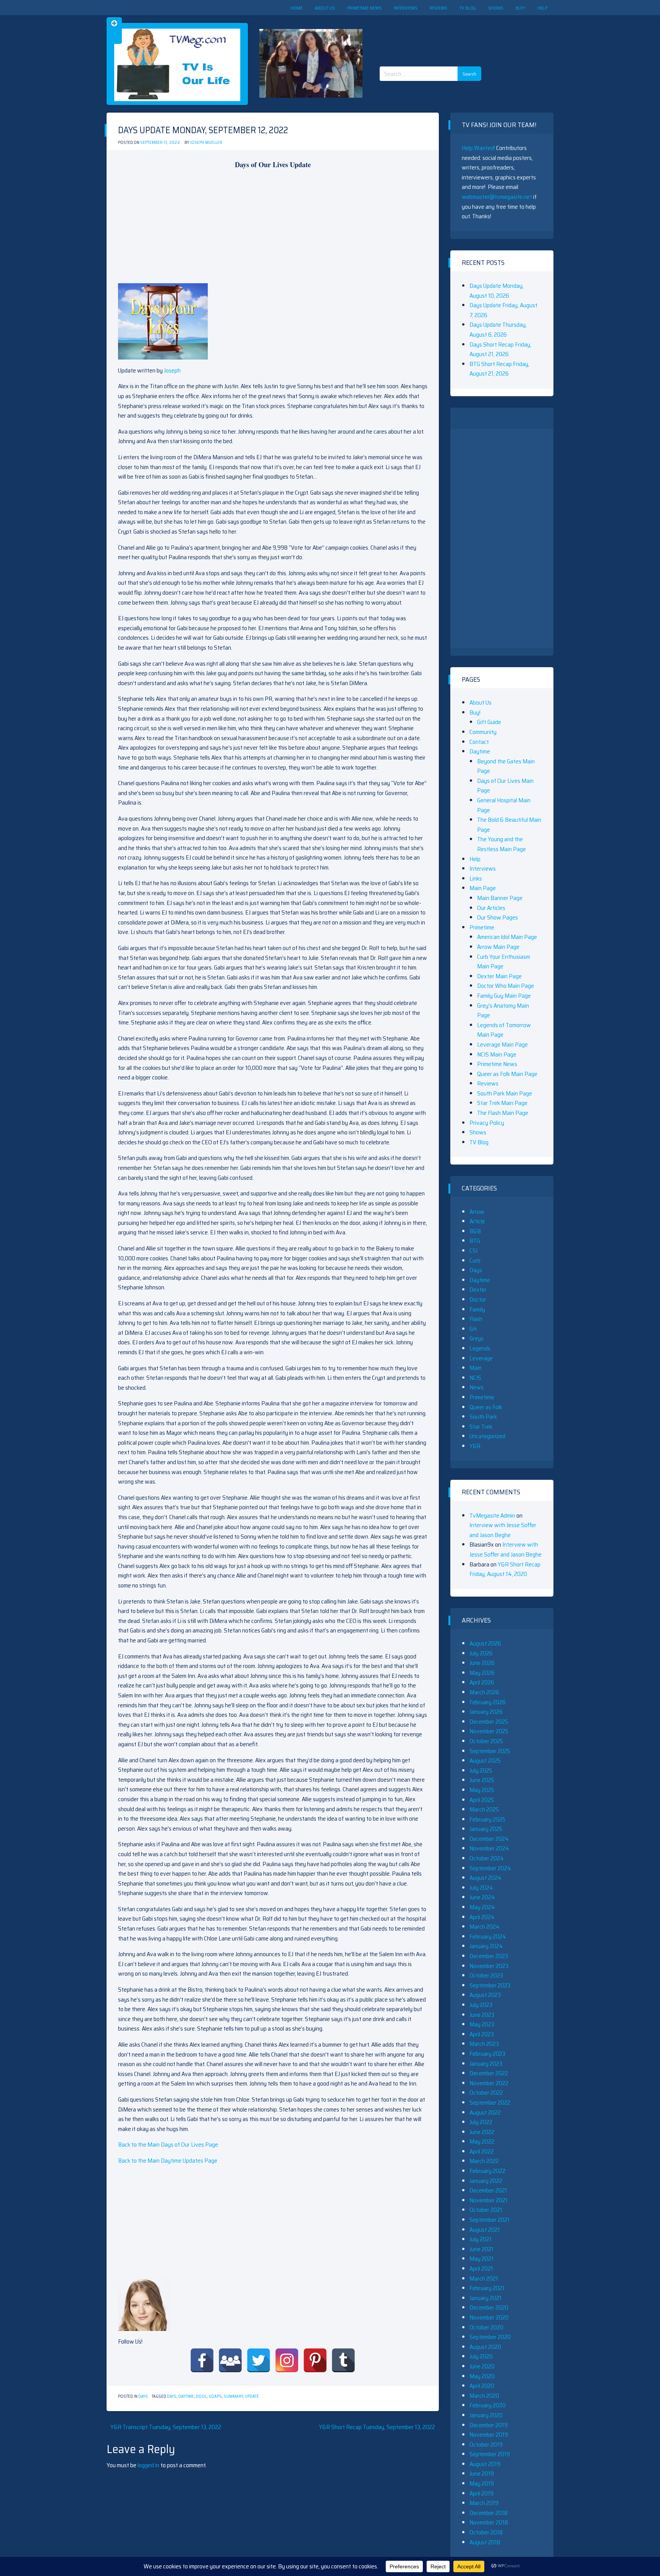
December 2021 (488, 2190)
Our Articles (491, 908)
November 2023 (489, 1966)
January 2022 (486, 2181)
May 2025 (482, 1790)
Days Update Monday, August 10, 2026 (497, 291)
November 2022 (489, 2083)
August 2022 (485, 2112)
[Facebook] (202, 2360)
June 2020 (482, 2366)
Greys (476, 1338)
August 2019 (485, 2464)
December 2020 (489, 2307)
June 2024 (482, 1897)
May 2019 (482, 2483)
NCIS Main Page (497, 1054)
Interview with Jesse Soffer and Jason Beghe (503, 1530)
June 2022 (482, 2132)
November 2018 (489, 2522)
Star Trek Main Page (502, 1103)
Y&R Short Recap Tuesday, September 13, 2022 (377, 2427)
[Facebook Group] (230, 2360)
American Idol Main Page (507, 937)
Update (252, 2396)
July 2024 (481, 1888)
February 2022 (487, 2171)
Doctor (478, 1299)
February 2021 (487, 2288)
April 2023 (482, 2034)
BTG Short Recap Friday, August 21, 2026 (499, 369)
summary (233, 2396)
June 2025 (482, 1780)
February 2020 (488, 2405)
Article (477, 1221)
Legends (480, 1348)
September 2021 (489, 2220)
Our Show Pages (497, 917)
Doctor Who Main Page (506, 986)
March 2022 (484, 2161)
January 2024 (486, 1946)
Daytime (186, 2396)
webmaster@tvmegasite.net (497, 197)
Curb (475, 1261)
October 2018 (486, 2532)
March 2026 (484, 1692)
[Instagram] (287, 2360)
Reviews (438, 8)
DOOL (201, 2396)
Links (476, 878)
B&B (475, 1231)
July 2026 (481, 1653)
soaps (215, 2396)
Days (143, 2396)
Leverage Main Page (502, 1044)
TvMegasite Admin (492, 1515)
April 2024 (482, 1917)
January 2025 (486, 1829)
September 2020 (490, 2337)
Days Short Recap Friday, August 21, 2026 (500, 349)
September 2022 (490, 2103)
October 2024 (487, 1858)
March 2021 (484, 2278)
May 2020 (482, 2376)
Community (483, 732)
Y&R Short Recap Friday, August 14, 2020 (505, 1569)
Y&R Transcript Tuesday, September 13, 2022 (166, 2427)
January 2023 (486, 2064)
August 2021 (485, 2230)
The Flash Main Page (503, 1113)
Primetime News (364, 8)
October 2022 (486, 2093)
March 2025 (484, 1809)
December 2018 (489, 2513)
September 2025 (490, 1751)
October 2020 (486, 2327)
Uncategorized (487, 1436)
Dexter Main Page (499, 976)
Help (542, 8)
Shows (496, 8)
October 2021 (486, 2210)
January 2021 (485, 2298)
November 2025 (489, 1731)
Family (477, 1309)
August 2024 (485, 1878)
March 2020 (484, 2396)
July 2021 (480, 2239)
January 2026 (486, 1712)
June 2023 (482, 2015)
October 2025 (486, 1741)
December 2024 (489, 1839)
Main (476, 1368)
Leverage (481, 1358)
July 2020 (481, 2356)
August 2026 (485, 1643)
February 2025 (487, 1819)
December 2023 (489, 1956)
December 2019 (489, 2425)
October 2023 (486, 1975)
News (476, 1387)
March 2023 (484, 2044)
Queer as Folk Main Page (507, 1074)
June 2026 (482, 1663)
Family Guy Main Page (504, 996)
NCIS (475, 1378)
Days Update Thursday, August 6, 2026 (498, 330)
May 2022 (482, 2141)
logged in (148, 2465)
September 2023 (490, 1985)
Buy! (520, 8)
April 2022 (482, 2151)
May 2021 (481, 2259)
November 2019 (489, 2435)
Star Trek (481, 1427)
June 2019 (482, 2474)
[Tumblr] (343, 2360)
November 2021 (489, 2200)
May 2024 (482, 1907)
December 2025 (489, 1722)
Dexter (478, 1290)
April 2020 (482, 2386)
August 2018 (485, 2542)
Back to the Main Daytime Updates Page (168, 2161)
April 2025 (482, 1800)
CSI (473, 1251)
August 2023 (485, 1995)
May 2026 (482, 1673)
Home (296, 8)
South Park (483, 1417)
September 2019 (490, 2454)
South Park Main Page (505, 1093)
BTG (475, 1241)
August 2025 (485, 1761)
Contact (479, 742)
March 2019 (484, 2503)
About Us (325, 8)
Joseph (172, 370)
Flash (476, 1319)
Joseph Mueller (206, 143)
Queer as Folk (486, 1407)
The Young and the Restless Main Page (501, 844)
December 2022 (489, 2073)
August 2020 (485, 2347)
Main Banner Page (500, 898)
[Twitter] (259, 2360)
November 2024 (489, 1848)
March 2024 (484, 1927)
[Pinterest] (315, 2360)
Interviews (406, 8)
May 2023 (482, 2024)
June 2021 (481, 2249)
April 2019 (481, 2493)
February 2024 (488, 1936)
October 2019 (486, 2445)
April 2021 (481, 2269)
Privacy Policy (487, 1123)
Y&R (475, 1446)
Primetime (482, 927)
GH (473, 1329)
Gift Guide (489, 722)
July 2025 (481, 1770)
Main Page (483, 888)
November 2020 (489, 2317)
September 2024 (490, 1868)
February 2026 (488, 1702)
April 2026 (482, 1682)
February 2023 (487, 2054)
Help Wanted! (478, 148)
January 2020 (486, 2415)
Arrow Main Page (498, 947)
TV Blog (468, 8)
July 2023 (481, 2005)
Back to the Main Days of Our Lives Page (168, 2145)
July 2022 (481, 2122)
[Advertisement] (433, 34)
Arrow (477, 1212)
